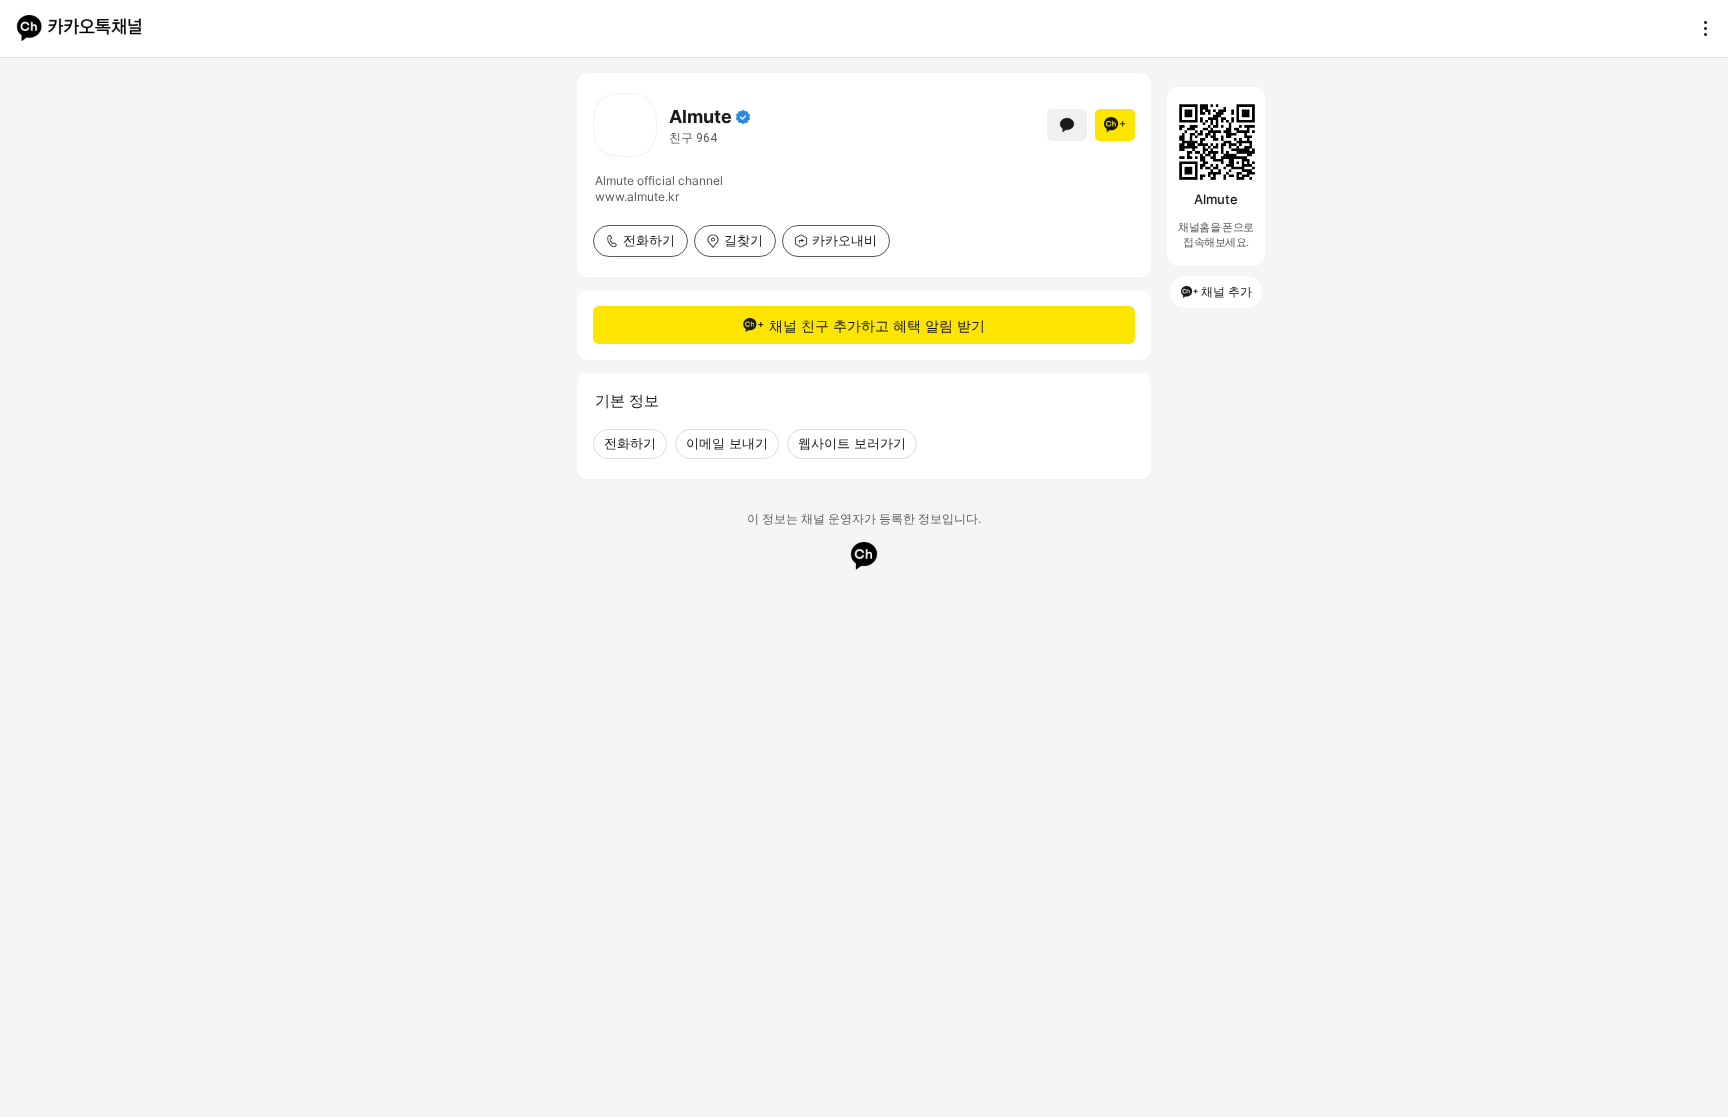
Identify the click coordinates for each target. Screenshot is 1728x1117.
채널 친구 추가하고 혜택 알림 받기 (877, 325)
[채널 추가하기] (1115, 125)
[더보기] (1700, 28)
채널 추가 (1226, 291)
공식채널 (743, 117)
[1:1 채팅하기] (1067, 125)
